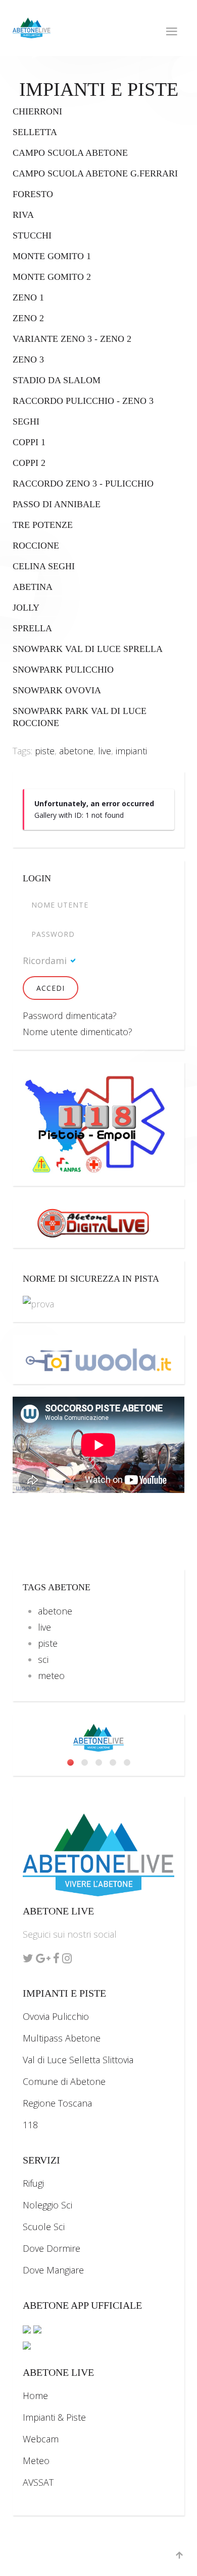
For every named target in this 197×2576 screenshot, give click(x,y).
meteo (51, 1675)
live (105, 751)
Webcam (41, 2439)
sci (43, 1659)
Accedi (51, 988)
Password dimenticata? (70, 1015)
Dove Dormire (52, 2248)
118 (30, 2125)
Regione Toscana (57, 2103)
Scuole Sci (44, 2227)
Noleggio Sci (47, 2205)
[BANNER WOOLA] (98, 1358)
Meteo (36, 2461)
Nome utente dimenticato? (78, 1032)
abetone (76, 751)
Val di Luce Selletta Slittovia (78, 2060)
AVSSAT (38, 2482)
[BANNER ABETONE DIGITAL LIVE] (98, 1222)
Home (35, 2395)
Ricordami (45, 961)
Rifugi (33, 2183)
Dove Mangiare (53, 2270)
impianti (131, 751)
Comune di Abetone (64, 2081)
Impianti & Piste (54, 2417)
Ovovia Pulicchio (56, 2016)
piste (45, 751)
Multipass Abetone (62, 2038)
